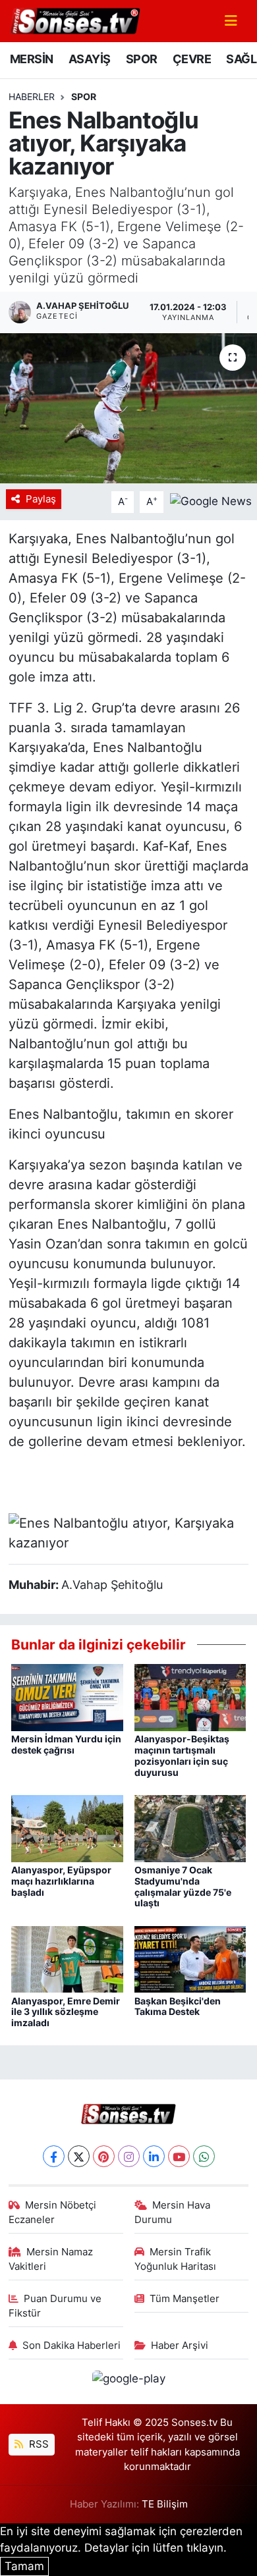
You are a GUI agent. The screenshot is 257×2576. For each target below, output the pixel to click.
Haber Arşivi (180, 2346)
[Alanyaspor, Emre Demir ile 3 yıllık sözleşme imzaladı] (67, 1958)
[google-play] (128, 2381)
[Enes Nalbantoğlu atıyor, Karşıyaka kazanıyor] (128, 409)
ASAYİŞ (89, 59)
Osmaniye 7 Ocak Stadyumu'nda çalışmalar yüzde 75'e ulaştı (183, 1886)
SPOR (142, 59)
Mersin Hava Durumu (173, 2213)
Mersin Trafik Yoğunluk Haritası (175, 2259)
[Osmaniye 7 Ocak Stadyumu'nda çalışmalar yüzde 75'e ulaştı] (190, 1827)
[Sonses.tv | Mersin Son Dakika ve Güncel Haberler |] (74, 20)
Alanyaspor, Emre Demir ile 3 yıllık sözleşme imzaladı (66, 2012)
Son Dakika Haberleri (71, 2346)
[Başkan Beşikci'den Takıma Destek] (190, 1958)
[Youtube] (179, 2156)
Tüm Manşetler (185, 2299)
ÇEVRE (192, 59)
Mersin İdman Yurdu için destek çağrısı (66, 1744)
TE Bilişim (165, 2504)
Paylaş (41, 499)
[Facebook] (54, 2156)
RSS (38, 2444)
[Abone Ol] (211, 501)
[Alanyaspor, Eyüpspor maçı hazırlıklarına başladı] (67, 1827)
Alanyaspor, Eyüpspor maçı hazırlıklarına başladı (61, 1881)
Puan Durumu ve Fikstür (55, 2306)
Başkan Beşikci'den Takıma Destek (178, 2006)
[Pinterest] (104, 2156)
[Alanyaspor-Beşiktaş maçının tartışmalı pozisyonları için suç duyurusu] (190, 1697)
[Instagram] (129, 2156)
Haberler (32, 96)
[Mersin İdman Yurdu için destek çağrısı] (67, 1697)
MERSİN (31, 59)
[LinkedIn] (154, 2156)
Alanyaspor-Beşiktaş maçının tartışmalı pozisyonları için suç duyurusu (182, 1755)
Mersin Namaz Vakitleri (51, 2259)
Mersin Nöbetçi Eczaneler (53, 2213)
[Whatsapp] (204, 2156)
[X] (79, 2156)
